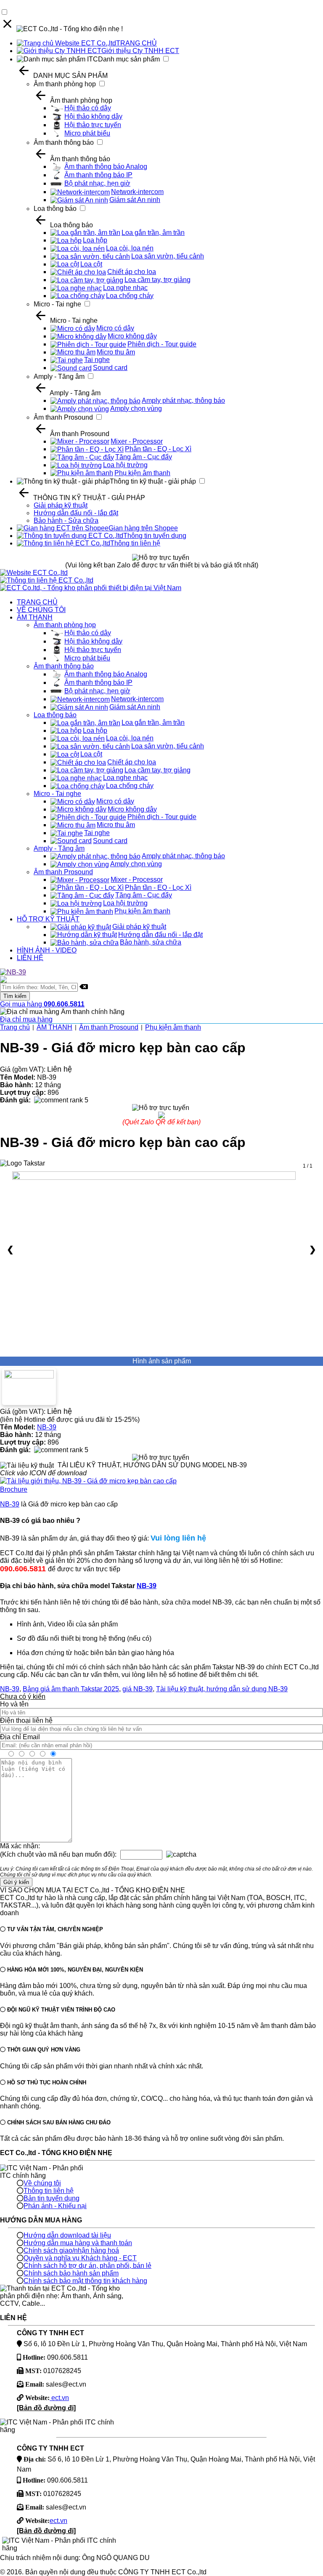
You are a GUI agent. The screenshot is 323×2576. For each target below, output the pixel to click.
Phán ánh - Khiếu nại (55, 2206)
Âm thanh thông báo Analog (106, 166)
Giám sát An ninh (135, 200)
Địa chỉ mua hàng (26, 1019)
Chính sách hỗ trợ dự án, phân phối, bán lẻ (87, 2266)
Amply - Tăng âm (59, 377)
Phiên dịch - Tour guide (162, 344)
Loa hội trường (125, 465)
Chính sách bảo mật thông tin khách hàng (85, 2281)
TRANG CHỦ (136, 43)
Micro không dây (132, 336)
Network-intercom (137, 192)
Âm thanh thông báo (64, 142)
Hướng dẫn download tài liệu (67, 2235)
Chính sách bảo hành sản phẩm (71, 2273)
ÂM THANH (35, 617)
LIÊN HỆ (30, 958)
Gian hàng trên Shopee (143, 528)
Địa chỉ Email (20, 1737)
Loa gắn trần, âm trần (153, 233)
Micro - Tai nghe (57, 304)
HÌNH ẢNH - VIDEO (47, 950)
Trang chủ (15, 1027)
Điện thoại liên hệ (26, 1720)
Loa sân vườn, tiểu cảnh (168, 256)
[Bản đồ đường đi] (46, 2408)
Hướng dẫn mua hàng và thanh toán (78, 2243)
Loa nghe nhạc (125, 288)
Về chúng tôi (42, 2183)
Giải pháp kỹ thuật (61, 505)
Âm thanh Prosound (63, 417)
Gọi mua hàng (42, 1004)
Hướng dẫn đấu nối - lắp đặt (76, 513)
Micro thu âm (116, 352)
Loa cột (91, 264)
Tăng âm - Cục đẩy (144, 457)
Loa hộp (95, 240)
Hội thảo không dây (93, 116)
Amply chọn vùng (136, 408)
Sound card (110, 368)
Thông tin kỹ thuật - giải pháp (153, 481)
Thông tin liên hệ (135, 543)
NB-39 (47, 1427)
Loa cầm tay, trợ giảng (158, 280)
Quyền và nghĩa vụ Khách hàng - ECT (80, 2258)
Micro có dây (115, 328)
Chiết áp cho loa (132, 272)
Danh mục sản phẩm (129, 59)
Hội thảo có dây (88, 108)
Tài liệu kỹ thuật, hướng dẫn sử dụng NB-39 (222, 1689)
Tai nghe (97, 360)
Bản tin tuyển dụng (52, 2198)
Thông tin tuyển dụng (155, 536)
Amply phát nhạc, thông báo (183, 401)
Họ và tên (14, 1704)
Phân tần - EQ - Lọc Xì (158, 449)
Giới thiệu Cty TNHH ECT (140, 51)
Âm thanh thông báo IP (98, 175)
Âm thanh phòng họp (65, 84)
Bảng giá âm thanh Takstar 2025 (71, 1689)
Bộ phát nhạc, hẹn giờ (97, 183)
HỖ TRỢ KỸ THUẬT (48, 919)
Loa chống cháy (130, 296)
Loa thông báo (55, 209)
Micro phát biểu (87, 133)
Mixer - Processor (137, 441)
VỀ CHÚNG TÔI (41, 610)
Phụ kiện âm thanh (142, 473)
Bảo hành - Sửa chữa (66, 520)
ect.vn (59, 2398)
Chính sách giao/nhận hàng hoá (71, 2250)
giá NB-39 (138, 1689)
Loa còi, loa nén (130, 248)
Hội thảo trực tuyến (93, 125)
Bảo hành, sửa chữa (151, 942)
